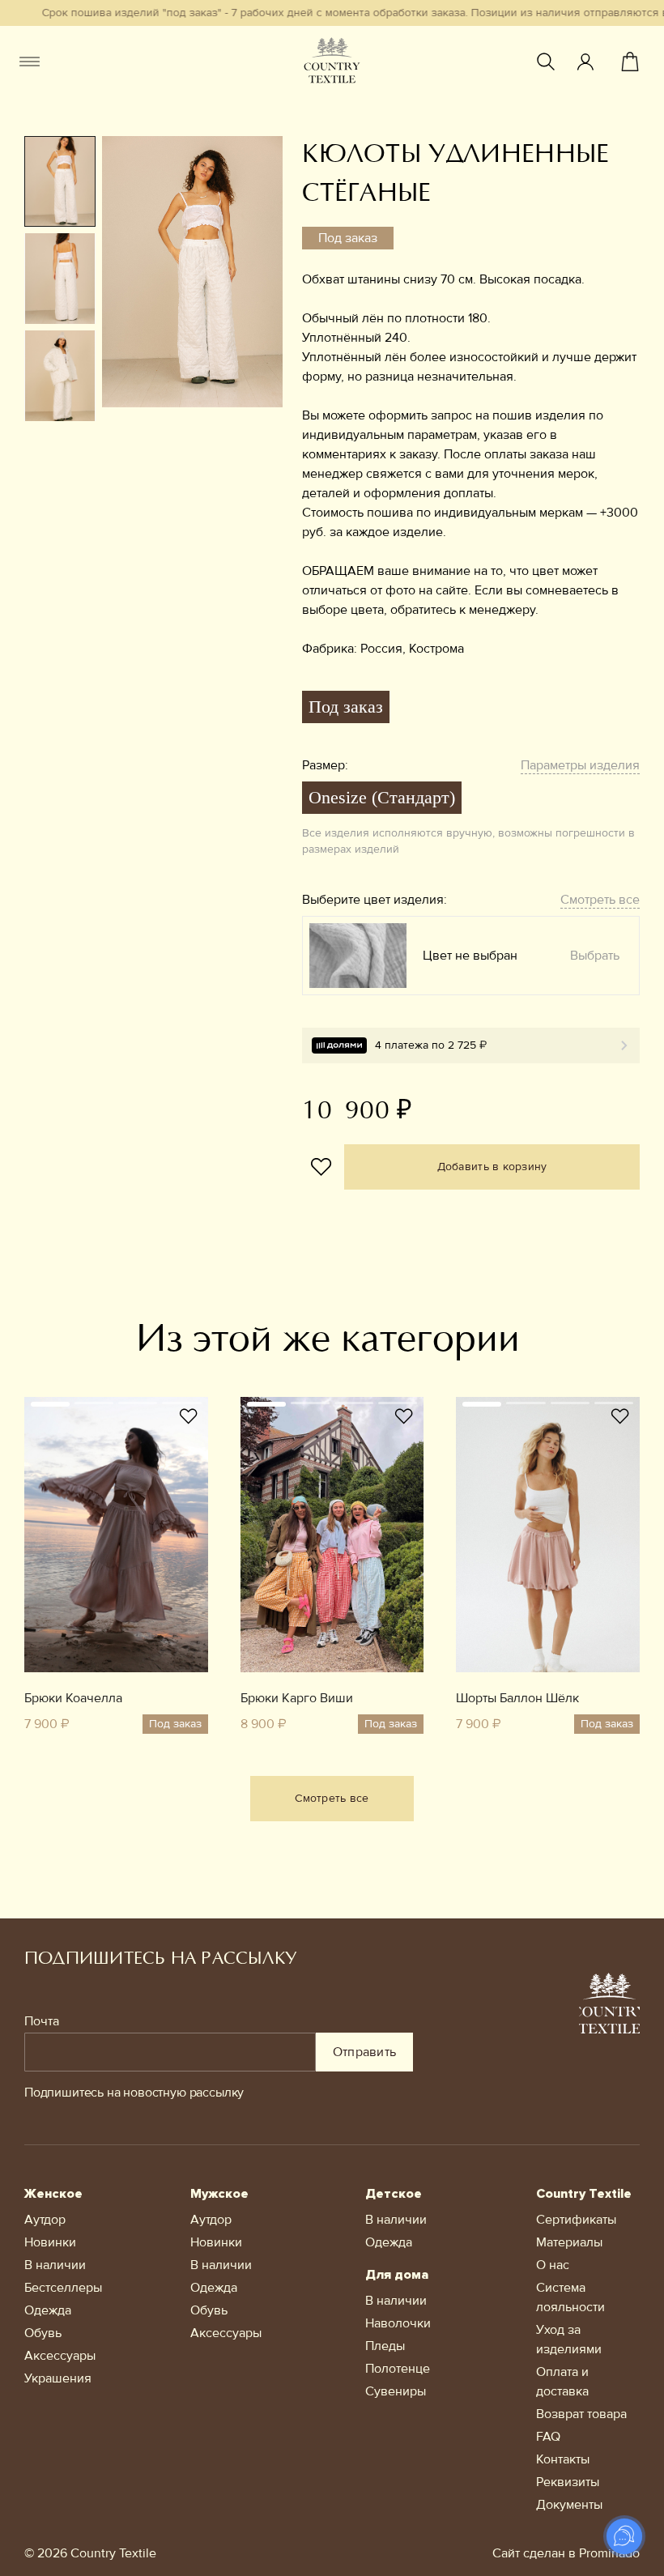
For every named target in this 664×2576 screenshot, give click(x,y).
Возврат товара (581, 2414)
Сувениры (396, 2391)
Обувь (43, 2333)
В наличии (55, 2265)
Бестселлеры (63, 2288)
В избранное (321, 1167)
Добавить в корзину (492, 1167)
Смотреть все (600, 900)
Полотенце (398, 2369)
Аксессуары (60, 2356)
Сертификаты (576, 2220)
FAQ (548, 2437)
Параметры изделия (580, 765)
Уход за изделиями (569, 2340)
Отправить (365, 2052)
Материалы (569, 2242)
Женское (53, 2194)
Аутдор (45, 2220)
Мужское (219, 2194)
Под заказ (346, 707)
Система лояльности (570, 2297)
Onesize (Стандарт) (382, 797)
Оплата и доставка (562, 2382)
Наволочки (398, 2323)
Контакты (563, 2459)
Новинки (50, 2242)
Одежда (48, 2310)
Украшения (58, 2378)
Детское (394, 2194)
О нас (553, 2265)
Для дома (397, 2275)
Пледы (385, 2346)
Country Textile (584, 2194)
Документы (569, 2505)
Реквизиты (568, 2482)
